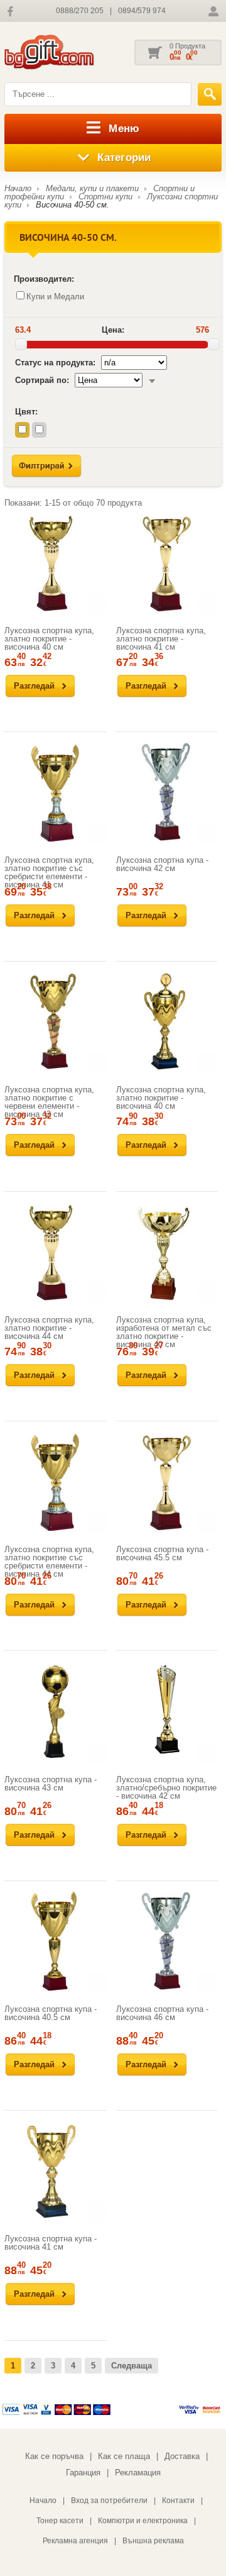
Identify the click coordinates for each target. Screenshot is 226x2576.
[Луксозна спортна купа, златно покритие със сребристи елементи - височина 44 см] (56, 1481)
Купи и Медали (55, 297)
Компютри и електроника (143, 2521)
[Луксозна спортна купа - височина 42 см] (167, 792)
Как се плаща (124, 2456)
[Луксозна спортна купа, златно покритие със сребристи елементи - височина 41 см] (56, 792)
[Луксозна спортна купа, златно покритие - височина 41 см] (167, 563)
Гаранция (83, 2473)
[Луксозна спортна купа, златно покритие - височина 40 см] (56, 563)
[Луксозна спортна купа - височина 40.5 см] (56, 1941)
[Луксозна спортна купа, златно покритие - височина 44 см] (56, 1252)
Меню (124, 129)
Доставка (182, 2456)
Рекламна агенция (75, 2541)
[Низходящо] (152, 380)
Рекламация (138, 2473)
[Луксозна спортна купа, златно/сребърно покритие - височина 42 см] (167, 1712)
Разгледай (34, 686)
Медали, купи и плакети (92, 188)
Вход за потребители (109, 2501)
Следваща (132, 2366)
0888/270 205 (80, 11)
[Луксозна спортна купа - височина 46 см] (167, 1941)
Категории (124, 158)
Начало (18, 188)
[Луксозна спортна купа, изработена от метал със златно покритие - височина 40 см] (167, 1252)
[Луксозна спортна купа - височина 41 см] (56, 2171)
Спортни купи (105, 197)
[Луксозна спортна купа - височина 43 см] (56, 1712)
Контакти (178, 2501)
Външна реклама (153, 2541)
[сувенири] (67, 53)
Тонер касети (60, 2521)
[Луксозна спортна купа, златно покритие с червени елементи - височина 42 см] (56, 1022)
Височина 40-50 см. (73, 205)
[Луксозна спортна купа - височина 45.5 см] (167, 1481)
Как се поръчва (54, 2456)
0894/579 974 (142, 11)
